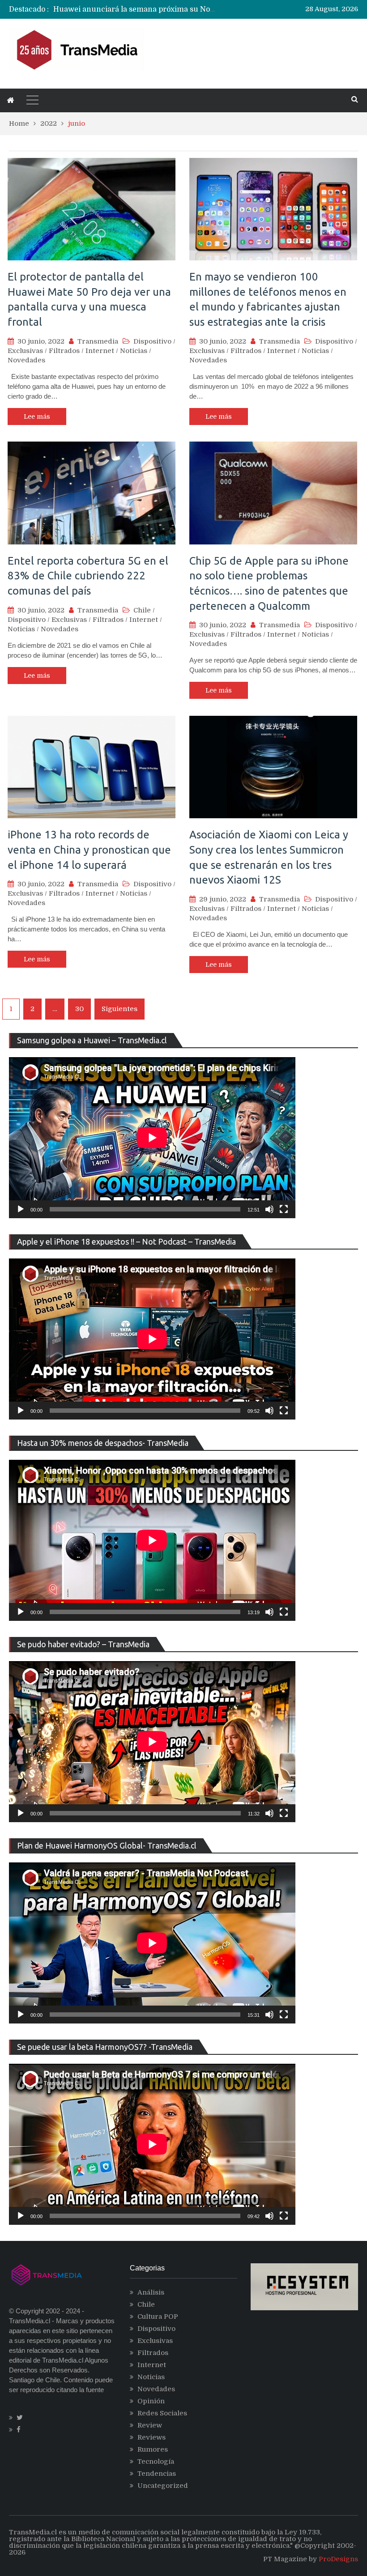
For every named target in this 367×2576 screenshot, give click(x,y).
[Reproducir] (21, 1209)
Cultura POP (158, 2317)
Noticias (134, 351)
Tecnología (156, 2461)
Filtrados (64, 351)
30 (79, 1009)
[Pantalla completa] (284, 1209)
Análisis (151, 2292)
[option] (136, 9)
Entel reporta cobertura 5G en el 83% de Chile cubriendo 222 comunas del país (88, 576)
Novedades (26, 360)
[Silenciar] (269, 1209)
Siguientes (119, 1009)
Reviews (151, 2437)
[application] (152, 1138)
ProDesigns (338, 2559)
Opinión (151, 2401)
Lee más (37, 417)
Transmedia (98, 341)
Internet (100, 351)
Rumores (153, 2449)
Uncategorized (163, 2486)
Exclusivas (25, 351)
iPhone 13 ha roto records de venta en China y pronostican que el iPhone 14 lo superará (89, 850)
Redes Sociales (162, 2413)
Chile (142, 610)
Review (150, 2425)
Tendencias (157, 2474)
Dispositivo (152, 341)
